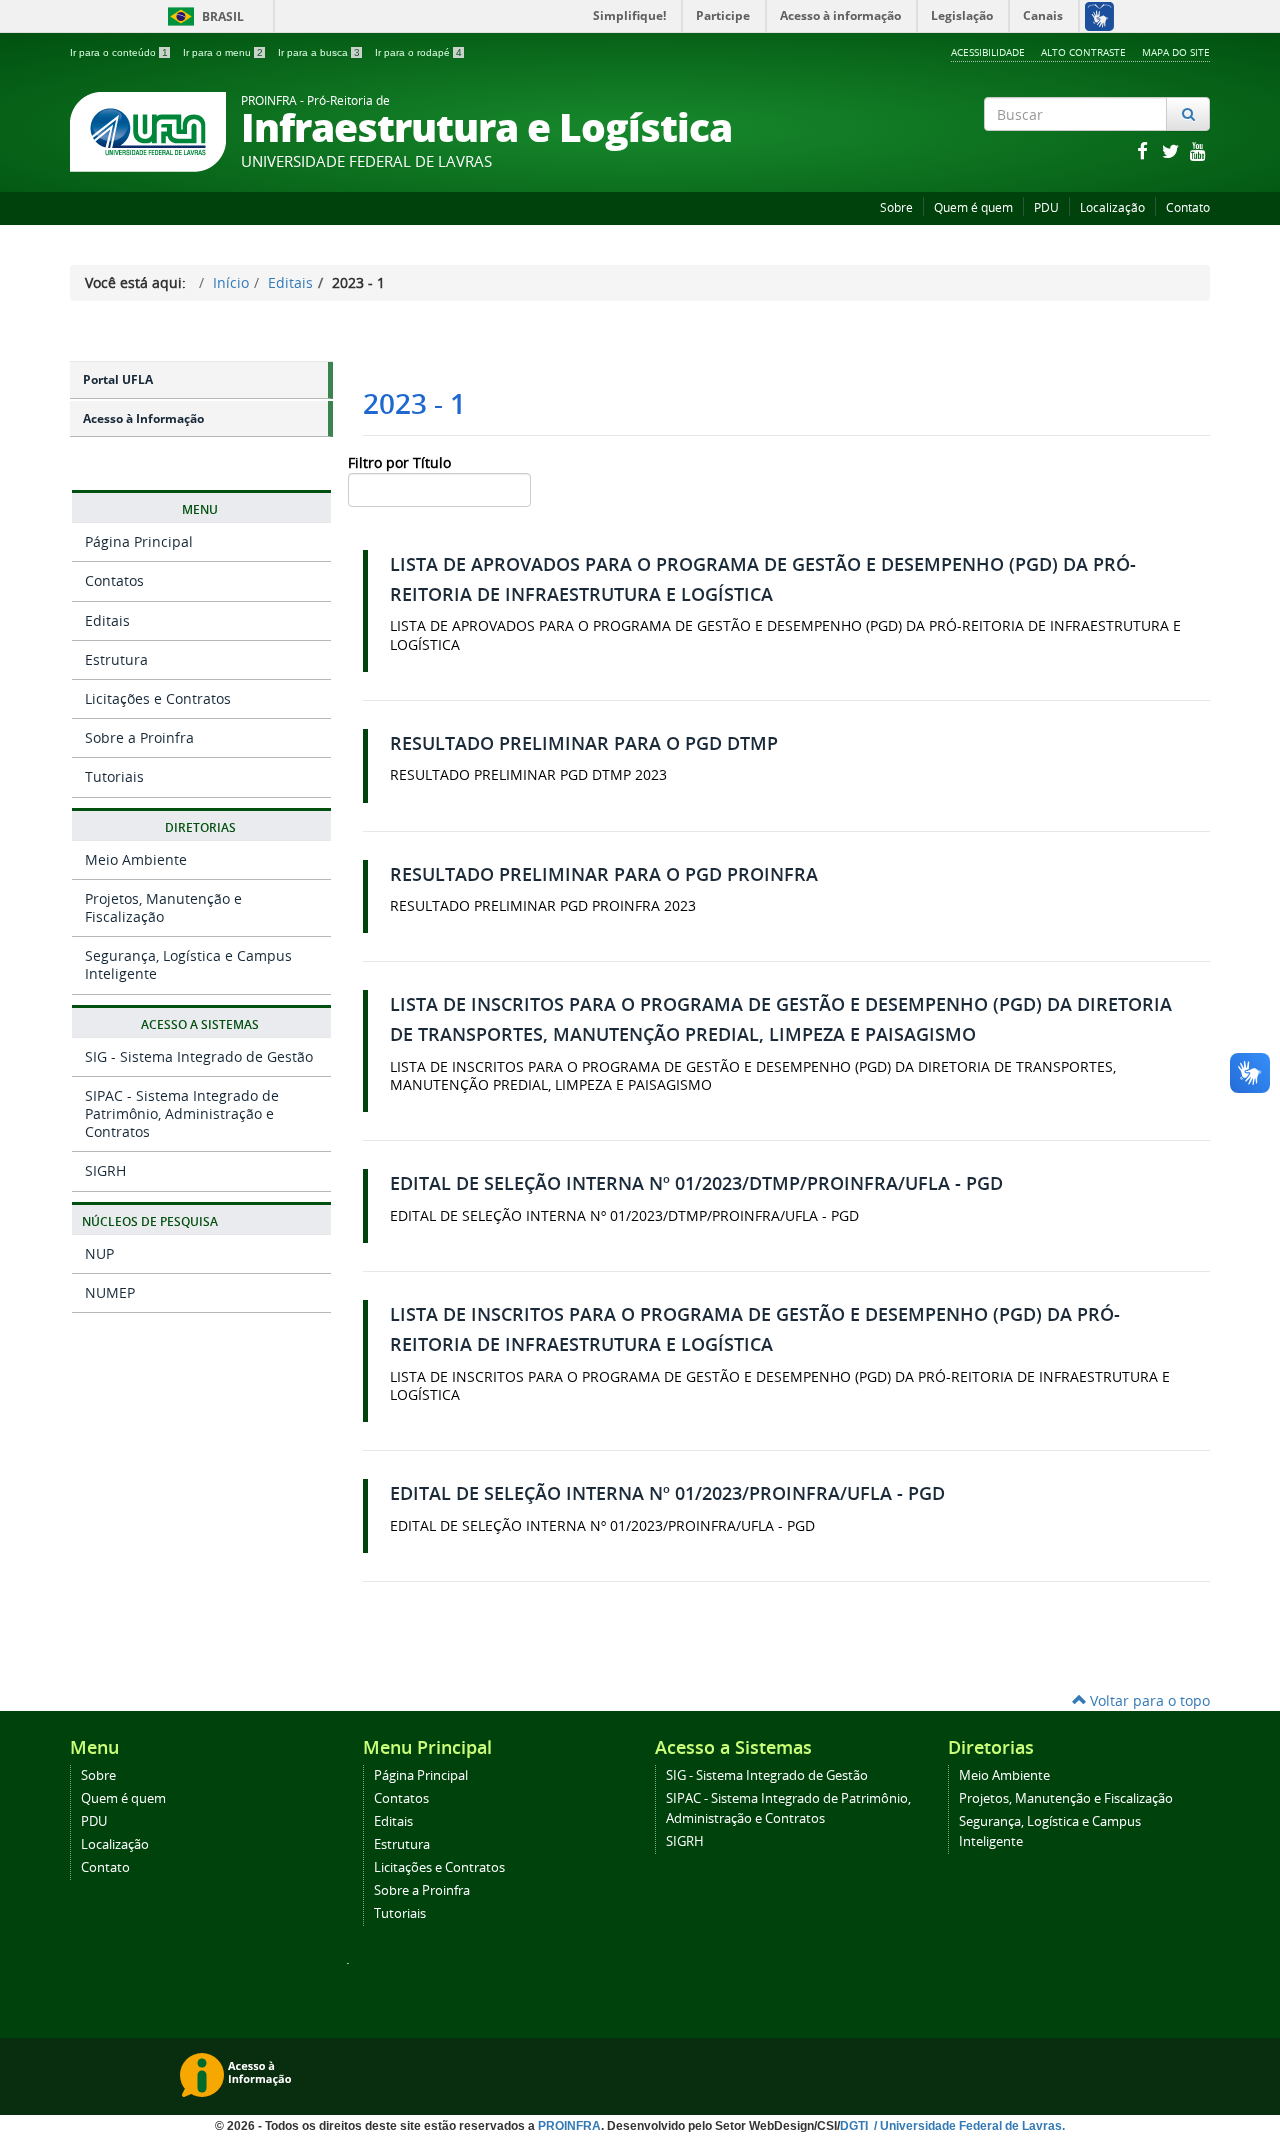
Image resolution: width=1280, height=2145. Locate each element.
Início (231, 282)
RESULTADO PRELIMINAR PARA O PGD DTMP (584, 743)
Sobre (896, 207)
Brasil (202, 16)
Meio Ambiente (136, 859)
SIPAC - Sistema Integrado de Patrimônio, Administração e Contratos (182, 1113)
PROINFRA (569, 2126)
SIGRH (105, 1170)
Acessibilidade (988, 52)
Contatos (114, 580)
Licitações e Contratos (158, 698)
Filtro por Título (401, 462)
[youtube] (1198, 150)
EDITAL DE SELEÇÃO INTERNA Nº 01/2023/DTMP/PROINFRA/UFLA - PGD (696, 1183)
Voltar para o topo (1148, 1700)
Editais (290, 282)
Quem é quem (973, 207)
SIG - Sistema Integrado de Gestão (199, 1056)
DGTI (855, 2126)
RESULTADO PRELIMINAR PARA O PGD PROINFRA (604, 874)
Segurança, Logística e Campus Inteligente (188, 964)
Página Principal (139, 541)
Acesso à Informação (143, 418)
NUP (99, 1253)
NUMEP (110, 1292)
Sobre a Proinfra (139, 737)
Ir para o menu (223, 52)
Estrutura (116, 659)
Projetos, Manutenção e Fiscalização (163, 907)
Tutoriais (114, 776)
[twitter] (1172, 150)
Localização (1112, 207)
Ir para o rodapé (418, 52)
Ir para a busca (319, 52)
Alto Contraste (1083, 52)
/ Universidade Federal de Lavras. (968, 2126)
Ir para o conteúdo (119, 52)
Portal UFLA (118, 379)
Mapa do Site (1176, 52)
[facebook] (1144, 150)
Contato (1188, 207)
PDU (1046, 207)
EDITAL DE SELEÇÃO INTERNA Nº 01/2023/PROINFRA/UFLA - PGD (667, 1493)
